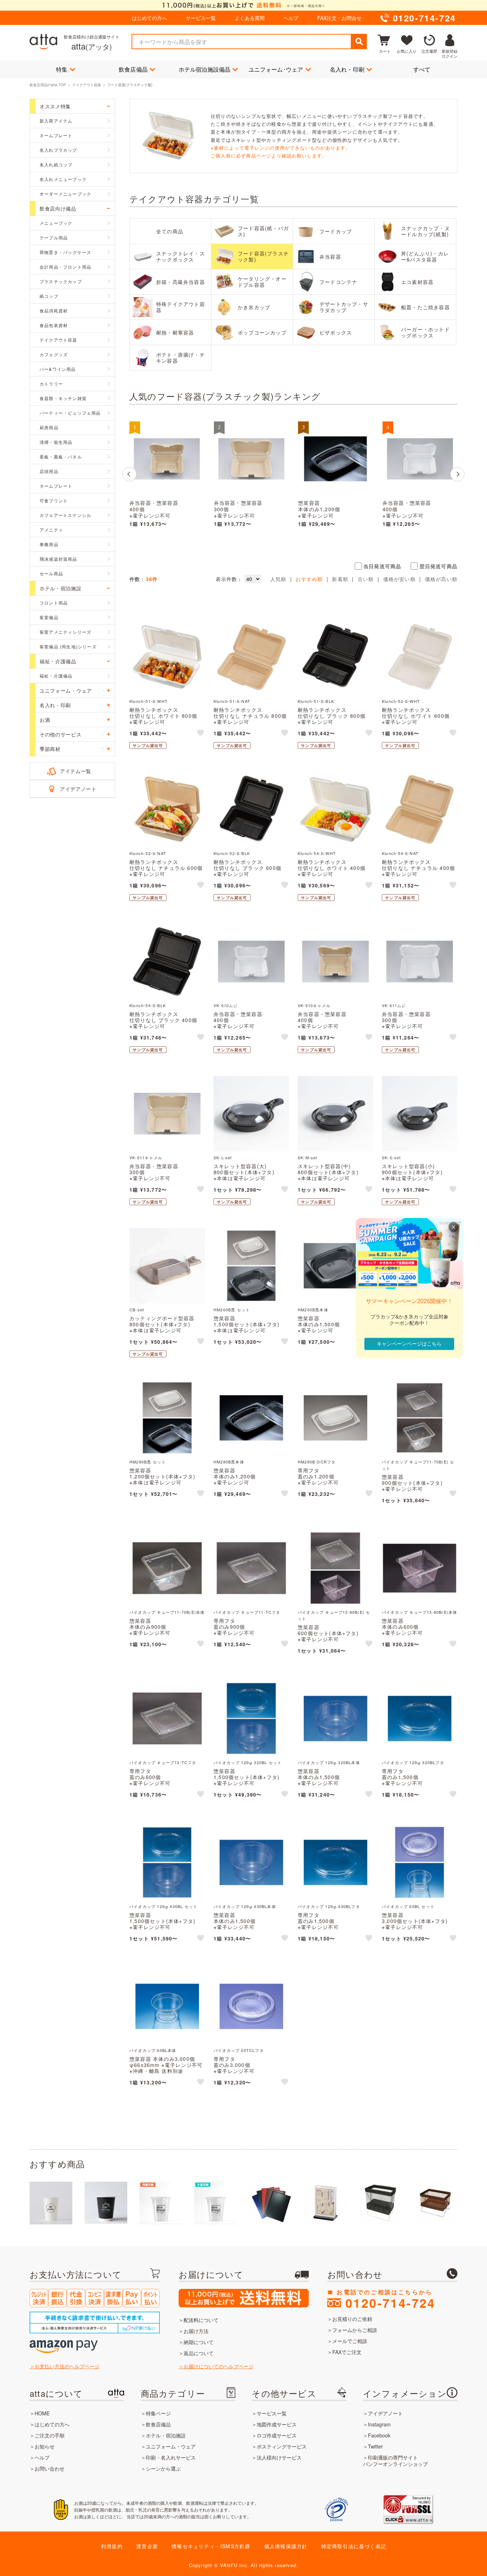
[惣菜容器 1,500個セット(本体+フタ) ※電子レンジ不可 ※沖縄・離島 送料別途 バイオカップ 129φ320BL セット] (251, 1719)
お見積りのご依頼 (352, 2319)
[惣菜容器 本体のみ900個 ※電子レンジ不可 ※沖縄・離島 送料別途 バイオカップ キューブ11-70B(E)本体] (167, 1568)
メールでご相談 (350, 2341)
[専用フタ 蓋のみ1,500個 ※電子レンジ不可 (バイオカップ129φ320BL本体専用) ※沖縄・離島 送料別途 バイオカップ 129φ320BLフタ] (420, 1719)
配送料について (201, 2320)
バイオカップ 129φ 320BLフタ (413, 1762)
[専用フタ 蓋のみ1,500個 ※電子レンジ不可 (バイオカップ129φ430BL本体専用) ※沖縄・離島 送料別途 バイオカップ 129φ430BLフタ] (335, 1862)
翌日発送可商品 (439, 566)
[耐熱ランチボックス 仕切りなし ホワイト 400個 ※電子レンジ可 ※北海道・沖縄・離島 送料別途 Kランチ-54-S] (335, 809)
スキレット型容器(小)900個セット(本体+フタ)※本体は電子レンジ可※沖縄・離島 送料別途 (412, 1175)
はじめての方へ (149, 18)
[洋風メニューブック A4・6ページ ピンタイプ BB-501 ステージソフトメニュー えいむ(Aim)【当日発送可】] (271, 2203)
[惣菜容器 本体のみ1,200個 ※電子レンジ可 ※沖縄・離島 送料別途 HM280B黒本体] (335, 459)
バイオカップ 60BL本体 (153, 2050)
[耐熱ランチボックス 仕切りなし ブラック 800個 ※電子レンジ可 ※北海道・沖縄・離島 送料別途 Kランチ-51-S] (335, 657)
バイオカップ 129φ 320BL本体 (329, 1762)
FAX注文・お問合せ (339, 18)
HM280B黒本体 (229, 1462)
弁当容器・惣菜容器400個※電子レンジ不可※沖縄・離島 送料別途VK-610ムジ (409, 516)
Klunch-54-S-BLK (148, 1005)
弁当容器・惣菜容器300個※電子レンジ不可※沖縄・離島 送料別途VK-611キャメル (241, 516)
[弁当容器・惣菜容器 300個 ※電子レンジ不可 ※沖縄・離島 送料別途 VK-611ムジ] (420, 962)
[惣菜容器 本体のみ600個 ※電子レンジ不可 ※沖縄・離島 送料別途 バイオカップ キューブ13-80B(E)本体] (420, 1568)
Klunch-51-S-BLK (316, 701)
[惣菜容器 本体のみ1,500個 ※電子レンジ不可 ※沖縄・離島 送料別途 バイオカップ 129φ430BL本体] (251, 1862)
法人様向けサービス (279, 2457)
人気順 (278, 579)
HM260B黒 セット (232, 1310)
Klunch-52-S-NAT (148, 853)
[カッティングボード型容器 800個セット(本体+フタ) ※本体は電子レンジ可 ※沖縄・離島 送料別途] (167, 1266)
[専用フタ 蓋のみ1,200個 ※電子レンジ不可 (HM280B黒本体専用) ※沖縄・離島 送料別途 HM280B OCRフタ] (335, 1418)
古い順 (366, 579)
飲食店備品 (133, 69)
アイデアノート (78, 789)
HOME (42, 2413)
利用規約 (112, 2546)
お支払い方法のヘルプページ (67, 2366)
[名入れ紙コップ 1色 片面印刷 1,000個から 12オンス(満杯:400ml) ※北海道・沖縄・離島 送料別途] (51, 2203)
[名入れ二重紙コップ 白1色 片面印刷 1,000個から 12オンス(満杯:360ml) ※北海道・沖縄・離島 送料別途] (106, 2203)
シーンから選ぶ (163, 2468)
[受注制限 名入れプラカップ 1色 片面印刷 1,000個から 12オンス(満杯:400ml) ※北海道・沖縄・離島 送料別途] (216, 2203)
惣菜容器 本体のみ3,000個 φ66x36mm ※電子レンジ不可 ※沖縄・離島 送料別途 (166, 2065)
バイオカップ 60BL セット (408, 1906)
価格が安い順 (399, 579)
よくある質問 (250, 18)
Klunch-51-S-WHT (148, 701)
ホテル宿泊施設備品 (205, 69)
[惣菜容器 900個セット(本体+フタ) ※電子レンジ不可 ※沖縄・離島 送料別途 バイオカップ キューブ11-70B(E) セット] (420, 1418)
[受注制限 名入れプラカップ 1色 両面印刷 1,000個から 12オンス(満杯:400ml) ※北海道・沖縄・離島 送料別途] (161, 2203)
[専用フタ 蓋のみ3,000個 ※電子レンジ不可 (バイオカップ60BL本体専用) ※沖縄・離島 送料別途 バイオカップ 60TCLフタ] (251, 2006)
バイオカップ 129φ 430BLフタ (329, 1906)
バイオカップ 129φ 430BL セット (163, 1906)
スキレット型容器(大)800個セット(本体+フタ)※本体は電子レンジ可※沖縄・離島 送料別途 (244, 1175)
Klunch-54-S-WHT (317, 853)
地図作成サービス (277, 2424)
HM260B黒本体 (313, 1310)
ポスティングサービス (282, 2446)
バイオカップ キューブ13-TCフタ (163, 1762)
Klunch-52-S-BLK (232, 853)
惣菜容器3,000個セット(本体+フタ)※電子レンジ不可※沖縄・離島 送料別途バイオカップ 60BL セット (415, 1927)
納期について (199, 2342)
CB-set (137, 1310)
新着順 (340, 579)
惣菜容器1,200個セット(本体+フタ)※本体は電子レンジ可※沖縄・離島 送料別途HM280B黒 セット (162, 1482)
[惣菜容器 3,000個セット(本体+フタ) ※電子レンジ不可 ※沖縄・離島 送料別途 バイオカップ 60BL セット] (420, 1862)
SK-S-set (391, 1157)
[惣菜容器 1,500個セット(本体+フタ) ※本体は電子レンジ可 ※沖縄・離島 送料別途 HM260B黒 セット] (251, 1266)
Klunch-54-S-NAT (400, 853)
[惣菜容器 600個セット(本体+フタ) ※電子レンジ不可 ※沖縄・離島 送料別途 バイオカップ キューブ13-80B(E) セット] (335, 1568)
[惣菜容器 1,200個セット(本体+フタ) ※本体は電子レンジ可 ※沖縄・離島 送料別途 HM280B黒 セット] (167, 1418)
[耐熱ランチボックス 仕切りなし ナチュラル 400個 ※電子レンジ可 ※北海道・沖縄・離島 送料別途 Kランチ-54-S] (420, 809)
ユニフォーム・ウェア (171, 2446)
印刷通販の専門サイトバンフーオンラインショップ (395, 2461)
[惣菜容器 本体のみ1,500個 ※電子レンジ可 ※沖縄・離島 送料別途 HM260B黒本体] (335, 1266)
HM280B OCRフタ (317, 1462)
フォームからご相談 (355, 2330)
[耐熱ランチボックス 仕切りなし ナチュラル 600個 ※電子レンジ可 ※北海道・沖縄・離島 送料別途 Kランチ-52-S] (167, 809)
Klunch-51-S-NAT (232, 701)
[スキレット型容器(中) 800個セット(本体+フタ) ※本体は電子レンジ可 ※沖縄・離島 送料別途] (335, 1114)
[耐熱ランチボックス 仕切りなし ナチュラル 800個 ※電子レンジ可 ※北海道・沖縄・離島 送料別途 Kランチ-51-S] (251, 657)
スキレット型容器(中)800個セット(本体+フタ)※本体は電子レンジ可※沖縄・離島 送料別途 (328, 1175)
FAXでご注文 (347, 2352)
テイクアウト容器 (87, 85)
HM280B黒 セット (148, 1462)
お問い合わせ (50, 2468)
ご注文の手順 (50, 2435)
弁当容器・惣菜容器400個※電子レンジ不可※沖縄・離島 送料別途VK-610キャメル (156, 516)
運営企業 (147, 2546)
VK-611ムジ (394, 1005)
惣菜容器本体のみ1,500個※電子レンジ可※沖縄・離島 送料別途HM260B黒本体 (325, 1330)
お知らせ (45, 2446)
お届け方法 (196, 2331)
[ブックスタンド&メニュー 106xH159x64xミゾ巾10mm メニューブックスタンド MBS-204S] (325, 2203)
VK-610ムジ (226, 1005)
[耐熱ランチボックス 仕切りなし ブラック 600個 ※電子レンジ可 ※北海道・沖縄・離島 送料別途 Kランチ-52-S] (251, 809)
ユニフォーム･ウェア (276, 69)
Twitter (375, 2446)
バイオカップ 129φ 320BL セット (248, 1762)
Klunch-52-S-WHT (401, 701)
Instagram (379, 2424)
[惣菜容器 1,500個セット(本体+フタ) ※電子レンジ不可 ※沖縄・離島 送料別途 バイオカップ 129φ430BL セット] (167, 1862)
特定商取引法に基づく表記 (354, 2546)
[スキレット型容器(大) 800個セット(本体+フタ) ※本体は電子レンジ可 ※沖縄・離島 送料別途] (251, 1114)
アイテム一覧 (76, 771)
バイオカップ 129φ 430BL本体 (245, 1906)
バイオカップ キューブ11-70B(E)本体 (167, 1612)
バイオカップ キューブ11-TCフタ (247, 1612)
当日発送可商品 (382, 566)
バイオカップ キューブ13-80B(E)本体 (419, 1612)
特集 (62, 69)
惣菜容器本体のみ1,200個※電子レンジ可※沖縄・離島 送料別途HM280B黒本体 (325, 516)
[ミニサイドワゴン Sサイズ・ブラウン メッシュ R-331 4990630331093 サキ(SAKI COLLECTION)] (435, 2203)
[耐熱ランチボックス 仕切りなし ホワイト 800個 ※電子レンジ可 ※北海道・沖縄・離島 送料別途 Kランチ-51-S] (167, 657)
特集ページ (158, 2413)
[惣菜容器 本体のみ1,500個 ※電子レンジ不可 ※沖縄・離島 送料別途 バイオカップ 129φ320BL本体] (335, 1719)
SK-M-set (308, 1157)
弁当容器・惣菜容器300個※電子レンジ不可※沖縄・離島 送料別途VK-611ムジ (409, 1026)
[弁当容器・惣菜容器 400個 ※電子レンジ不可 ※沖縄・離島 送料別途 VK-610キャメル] (167, 459)
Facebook (379, 2435)
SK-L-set (223, 1157)
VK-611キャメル (146, 1157)
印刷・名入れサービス (171, 2457)
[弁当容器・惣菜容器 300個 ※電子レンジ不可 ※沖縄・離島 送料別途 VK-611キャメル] (251, 459)
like (201, 734)
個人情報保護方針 (286, 2546)
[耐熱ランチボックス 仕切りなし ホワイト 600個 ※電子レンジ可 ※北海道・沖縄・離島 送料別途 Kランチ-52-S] (420, 657)
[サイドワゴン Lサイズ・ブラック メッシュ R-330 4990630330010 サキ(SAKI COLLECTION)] (380, 2203)
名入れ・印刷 (347, 69)
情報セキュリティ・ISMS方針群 (211, 2546)
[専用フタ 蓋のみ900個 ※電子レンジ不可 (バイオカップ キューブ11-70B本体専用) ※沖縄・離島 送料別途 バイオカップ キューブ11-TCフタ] (251, 1568)
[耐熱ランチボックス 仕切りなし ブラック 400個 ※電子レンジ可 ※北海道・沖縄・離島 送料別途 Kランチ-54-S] (167, 962)
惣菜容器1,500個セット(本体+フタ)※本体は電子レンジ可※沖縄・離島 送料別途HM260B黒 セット (247, 1330)
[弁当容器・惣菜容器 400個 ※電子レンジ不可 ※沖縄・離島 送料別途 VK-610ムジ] (420, 459)
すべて (422, 69)
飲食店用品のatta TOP (48, 85)
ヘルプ (291, 18)
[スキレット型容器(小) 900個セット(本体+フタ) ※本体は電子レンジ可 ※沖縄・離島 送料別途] (420, 1114)
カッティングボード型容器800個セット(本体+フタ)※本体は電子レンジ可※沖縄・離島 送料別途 (162, 1327)
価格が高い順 (441, 579)
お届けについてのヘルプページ (219, 2366)
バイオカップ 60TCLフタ (239, 2050)
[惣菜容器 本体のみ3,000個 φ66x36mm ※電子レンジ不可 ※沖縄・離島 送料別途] (167, 2006)
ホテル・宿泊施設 (166, 2435)
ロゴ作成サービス (277, 2435)
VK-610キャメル (314, 1005)
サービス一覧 (201, 18)
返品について (199, 2353)
